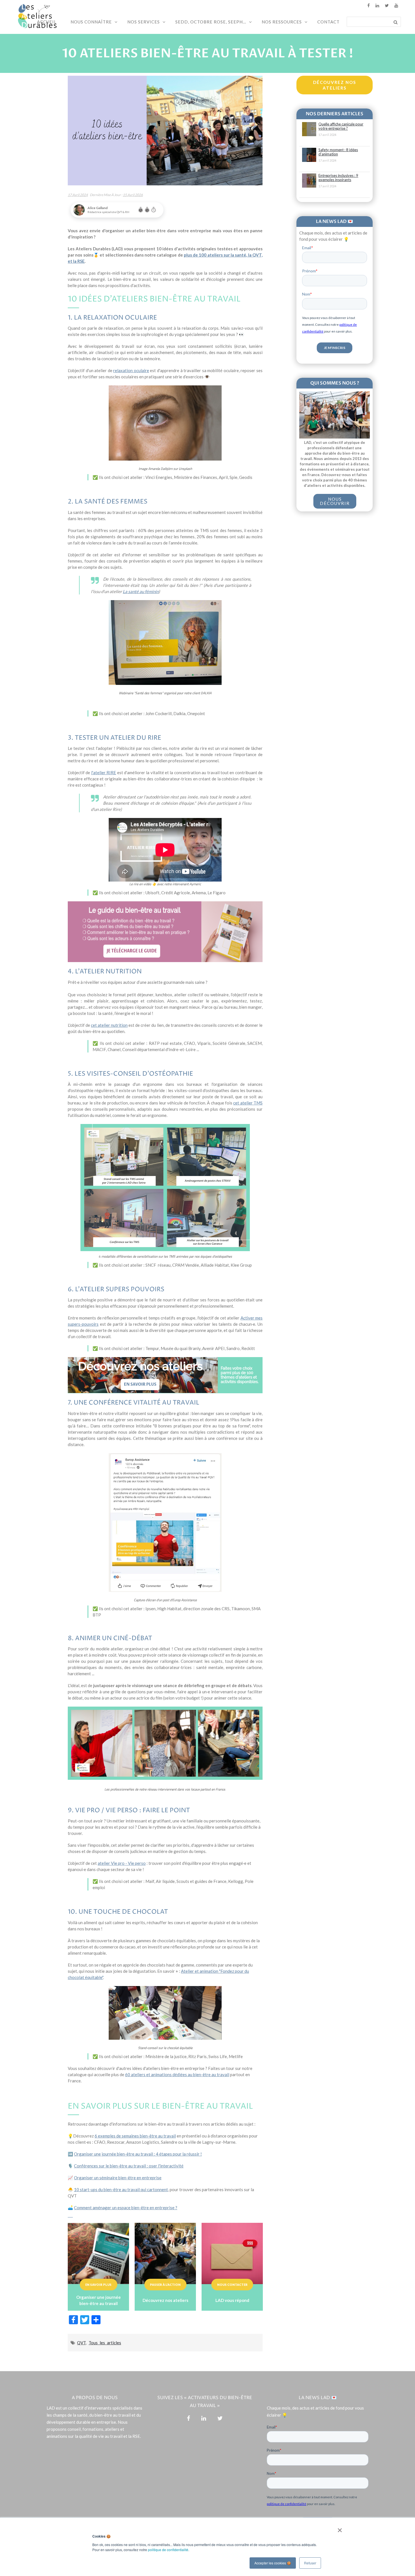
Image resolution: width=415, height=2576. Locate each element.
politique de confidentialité (168, 2550)
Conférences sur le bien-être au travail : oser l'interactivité (129, 2166)
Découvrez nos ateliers (335, 85)
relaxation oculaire (131, 370)
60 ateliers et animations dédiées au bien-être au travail (177, 2074)
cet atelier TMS (248, 1103)
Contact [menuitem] (328, 22)
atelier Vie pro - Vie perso (122, 1863)
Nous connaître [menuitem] (91, 22)
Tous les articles (105, 2343)
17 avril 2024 (78, 195)
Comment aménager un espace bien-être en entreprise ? (126, 2208)
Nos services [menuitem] (144, 22)
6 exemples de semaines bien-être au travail (135, 2136)
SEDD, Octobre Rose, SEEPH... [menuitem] (211, 22)
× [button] (339, 2528)
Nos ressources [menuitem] (282, 22)
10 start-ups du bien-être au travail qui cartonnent (121, 2189)
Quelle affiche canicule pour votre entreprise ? (341, 126)
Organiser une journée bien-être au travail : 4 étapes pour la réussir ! (138, 2154)
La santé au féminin (141, 591)
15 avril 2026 (133, 195)
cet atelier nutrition (109, 1025)
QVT (81, 2343)
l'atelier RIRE (104, 772)
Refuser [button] (310, 2563)
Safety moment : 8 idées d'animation (338, 152)
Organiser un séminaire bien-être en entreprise (118, 2178)
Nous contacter (232, 2285)
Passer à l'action (165, 2285)
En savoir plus (98, 2285)
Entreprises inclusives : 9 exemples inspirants (338, 178)
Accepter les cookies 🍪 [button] (273, 2563)
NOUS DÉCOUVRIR (335, 501)
